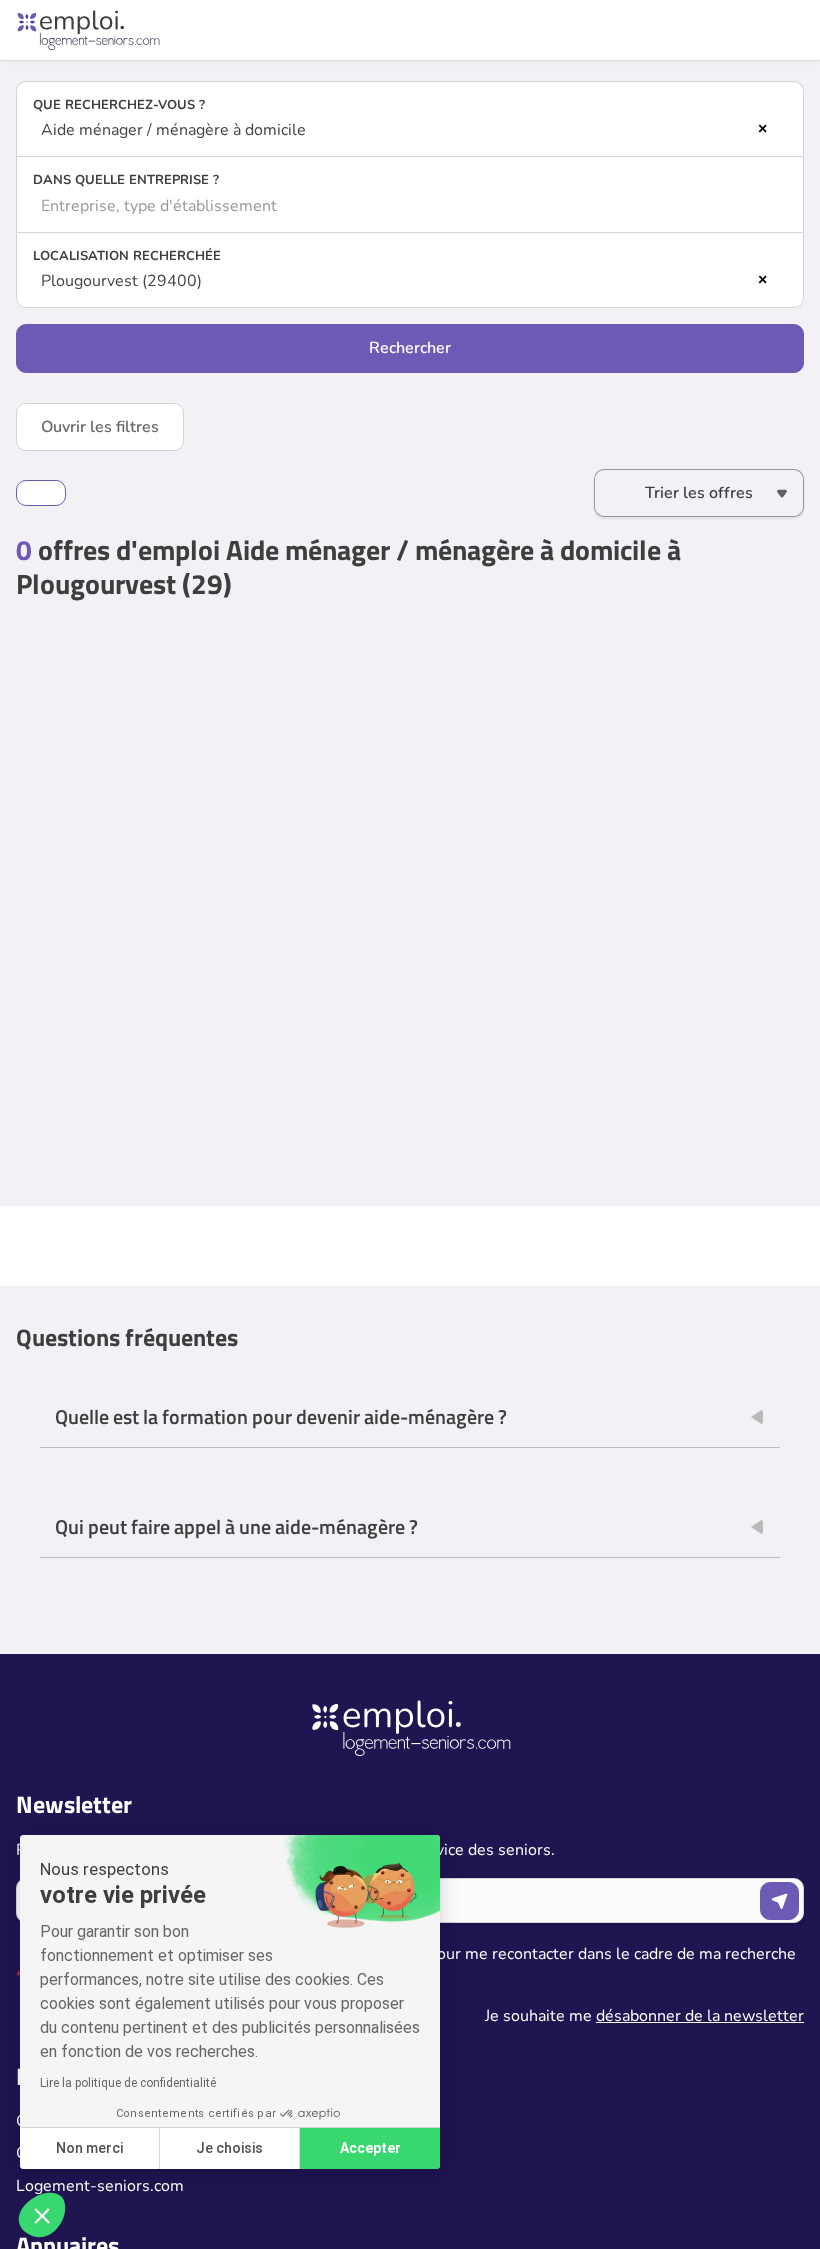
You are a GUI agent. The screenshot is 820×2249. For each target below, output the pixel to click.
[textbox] (410, 206)
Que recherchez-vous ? (119, 105)
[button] (42, 2215)
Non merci (89, 2148)
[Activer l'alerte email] (41, 493)
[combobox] (410, 130)
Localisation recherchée (127, 256)
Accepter (370, 2148)
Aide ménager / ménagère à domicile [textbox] (173, 130)
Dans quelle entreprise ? (126, 180)
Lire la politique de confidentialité (128, 2083)
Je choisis (229, 2148)
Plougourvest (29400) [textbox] (121, 281)
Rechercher (410, 348)
